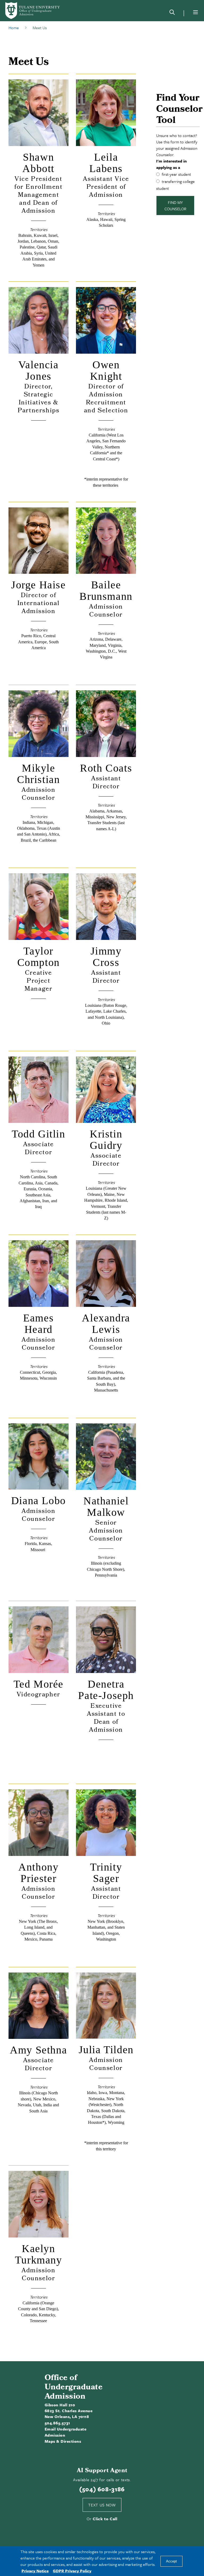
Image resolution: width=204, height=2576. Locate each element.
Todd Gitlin (39, 1134)
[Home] (33, 11)
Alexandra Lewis (106, 1324)
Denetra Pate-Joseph (106, 1690)
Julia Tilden (106, 2050)
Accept (171, 2561)
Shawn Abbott (38, 163)
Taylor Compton (39, 957)
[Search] (172, 13)
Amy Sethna (38, 2050)
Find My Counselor (175, 206)
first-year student (176, 174)
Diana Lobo (39, 1501)
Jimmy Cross (106, 957)
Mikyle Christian (38, 774)
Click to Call (105, 2519)
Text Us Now (102, 2505)
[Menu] (195, 12)
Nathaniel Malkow (106, 1507)
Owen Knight (106, 370)
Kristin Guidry (106, 1140)
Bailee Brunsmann (106, 590)
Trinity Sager (106, 1873)
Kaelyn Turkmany (39, 2254)
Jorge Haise (39, 585)
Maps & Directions (63, 2441)
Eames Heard (38, 1324)
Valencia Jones (39, 370)
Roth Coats (106, 768)
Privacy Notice (35, 2571)
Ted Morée (39, 1684)
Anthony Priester (38, 1873)
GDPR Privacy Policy (72, 2571)
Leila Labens (106, 163)
